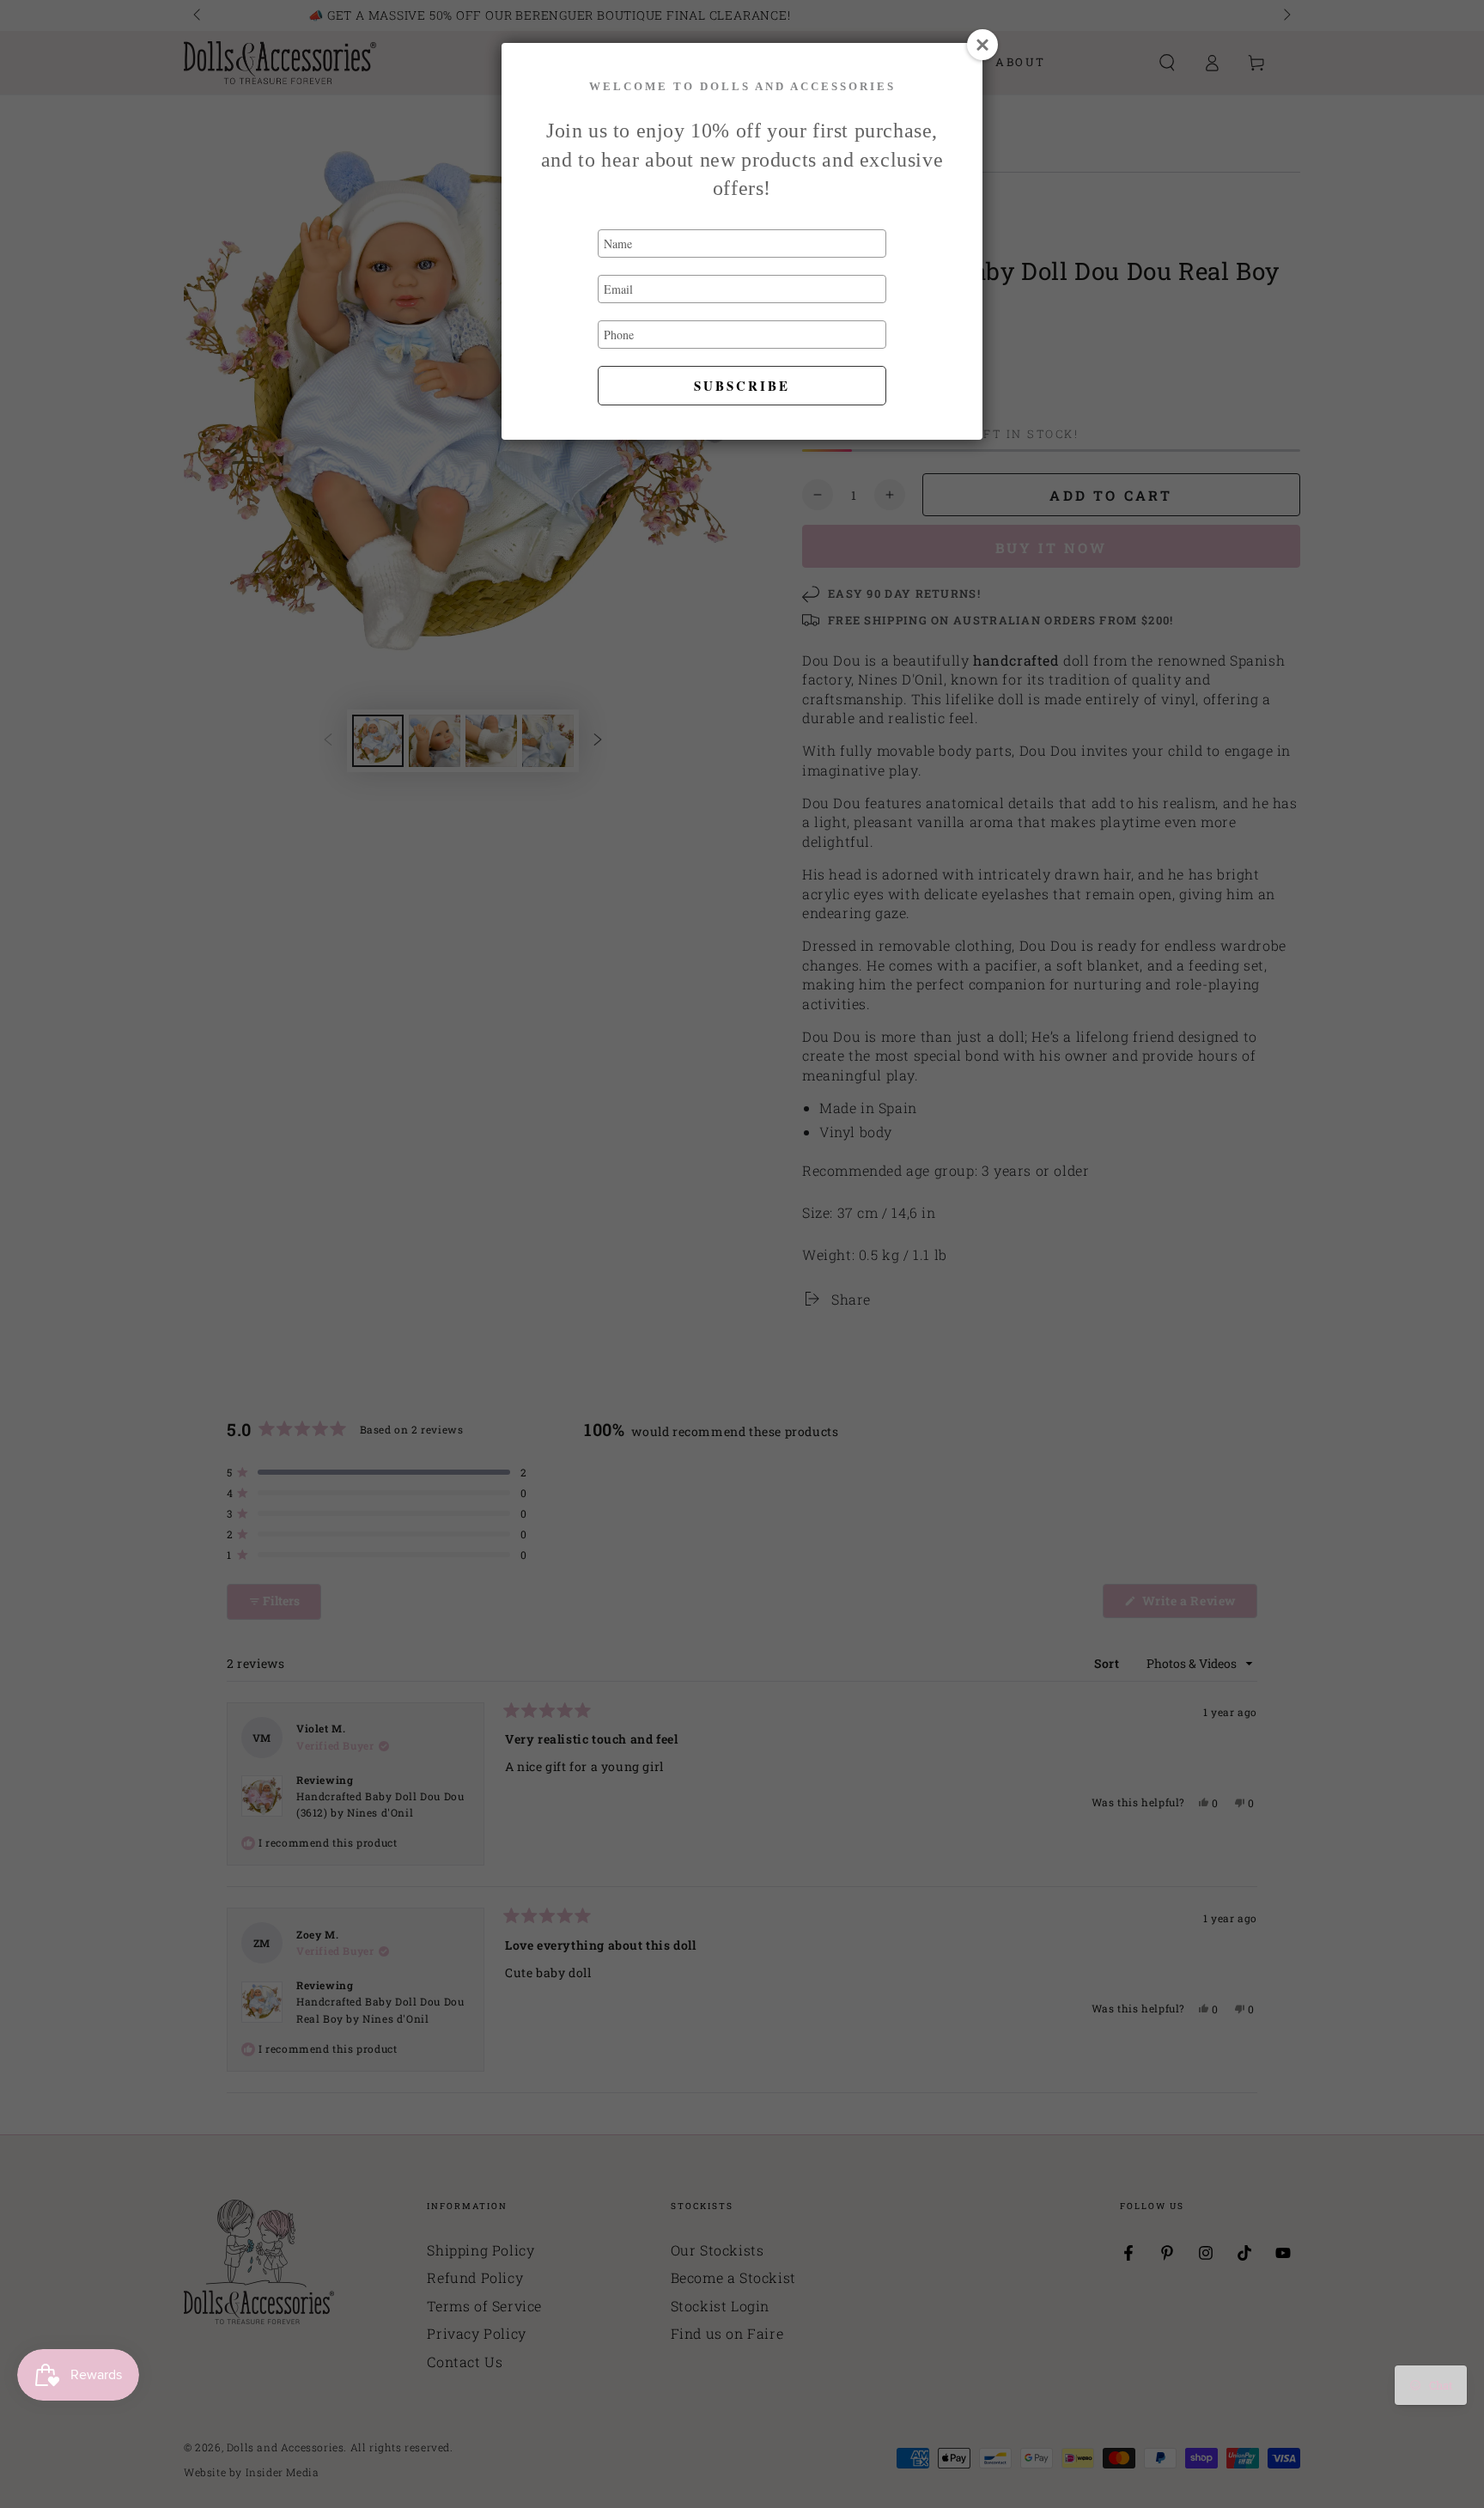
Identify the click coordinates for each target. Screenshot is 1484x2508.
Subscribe (742, 386)
